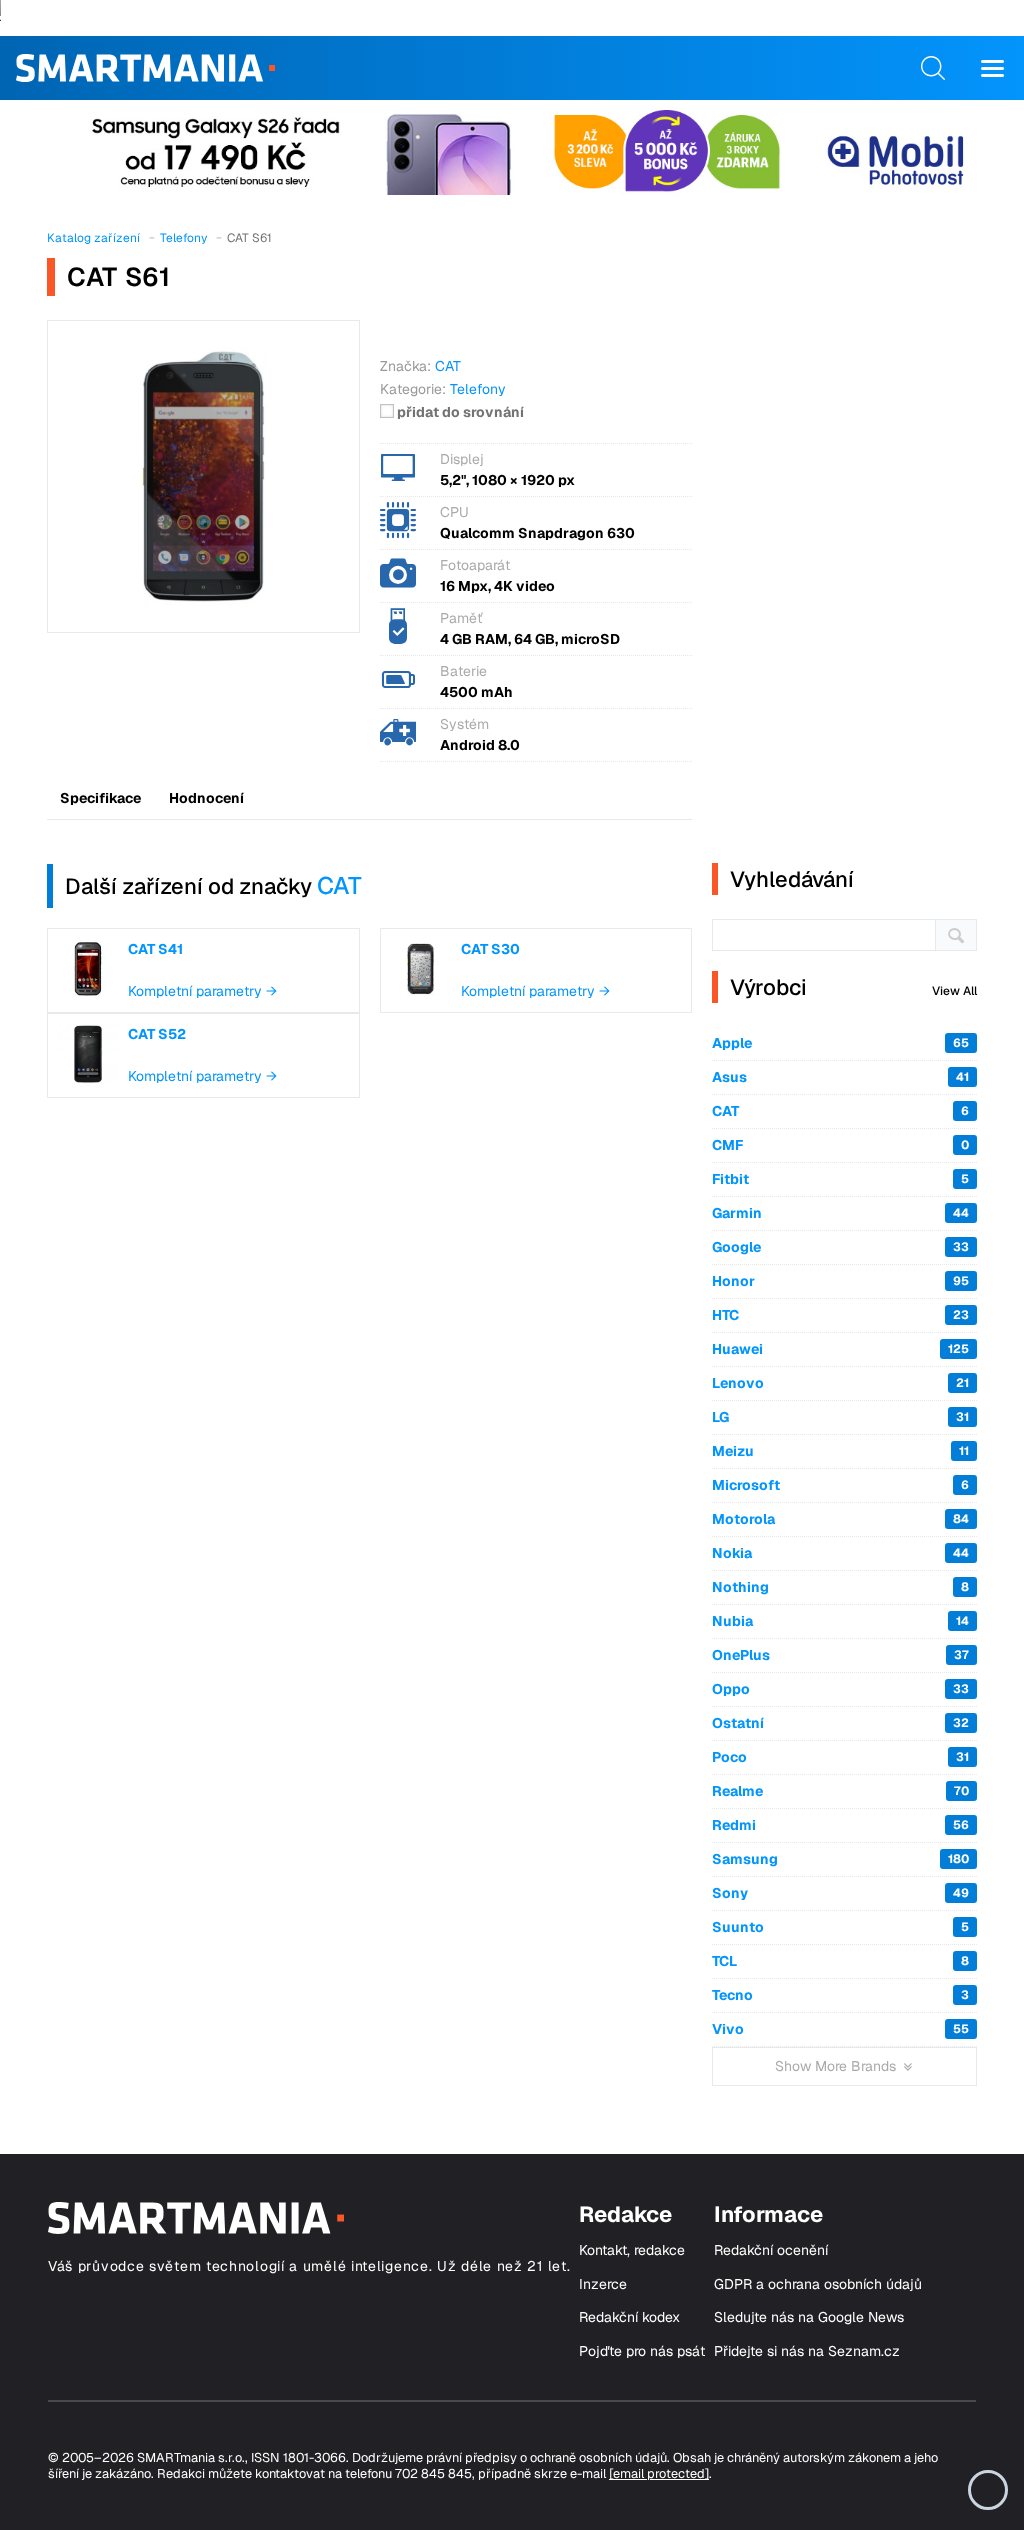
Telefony (478, 389)
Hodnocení (206, 798)
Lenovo (840, 1383)
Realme (840, 1791)
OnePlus (840, 1655)
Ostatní (840, 1723)
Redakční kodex (629, 2317)
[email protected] (659, 2473)
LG (840, 1417)
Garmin (840, 1213)
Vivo (840, 2029)
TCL (840, 1961)
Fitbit (840, 1179)
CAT (339, 885)
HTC (840, 1315)
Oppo (840, 1689)
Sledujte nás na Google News (809, 2317)
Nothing (840, 1587)
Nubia (840, 1621)
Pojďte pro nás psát (642, 2351)
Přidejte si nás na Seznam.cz (807, 2351)
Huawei (840, 1349)
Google (840, 1247)
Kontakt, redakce (632, 2250)
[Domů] (145, 68)
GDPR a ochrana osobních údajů (818, 2284)
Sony (840, 1893)
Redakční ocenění (771, 2250)
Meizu (840, 1451)
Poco (840, 1757)
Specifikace (100, 798)
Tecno (840, 1995)
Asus (840, 1077)
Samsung (840, 1859)
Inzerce (603, 2284)
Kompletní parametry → (202, 991)
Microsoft (840, 1485)
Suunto (840, 1927)
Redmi (840, 1825)
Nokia (840, 1553)
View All (954, 991)
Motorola (840, 1519)
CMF (840, 1145)
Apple (840, 1043)
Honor (840, 1281)
